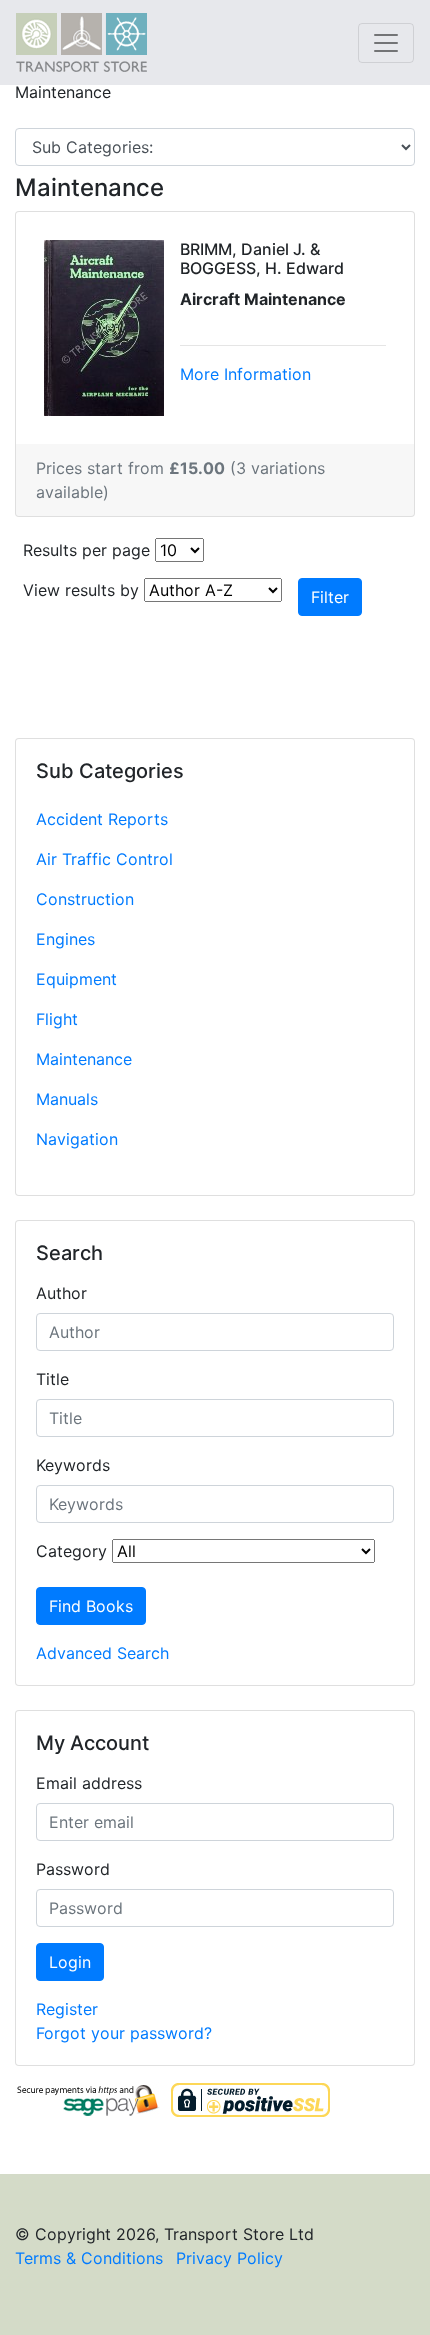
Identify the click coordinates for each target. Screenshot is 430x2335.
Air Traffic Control (104, 859)
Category (71, 1551)
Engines (65, 939)
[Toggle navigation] (386, 43)
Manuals (67, 1099)
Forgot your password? (124, 2033)
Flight (57, 1019)
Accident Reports (102, 819)
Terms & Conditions (89, 2258)
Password (73, 1869)
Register (67, 2009)
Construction (85, 899)
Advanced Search (102, 1653)
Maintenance (84, 1059)
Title (52, 1379)
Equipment (76, 979)
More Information (245, 374)
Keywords (73, 1465)
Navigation (77, 1139)
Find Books (91, 1606)
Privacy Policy (229, 2258)
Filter (330, 597)
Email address (89, 1783)
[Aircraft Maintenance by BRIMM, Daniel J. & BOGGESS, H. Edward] (104, 326)
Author (61, 1293)
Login (70, 1962)
